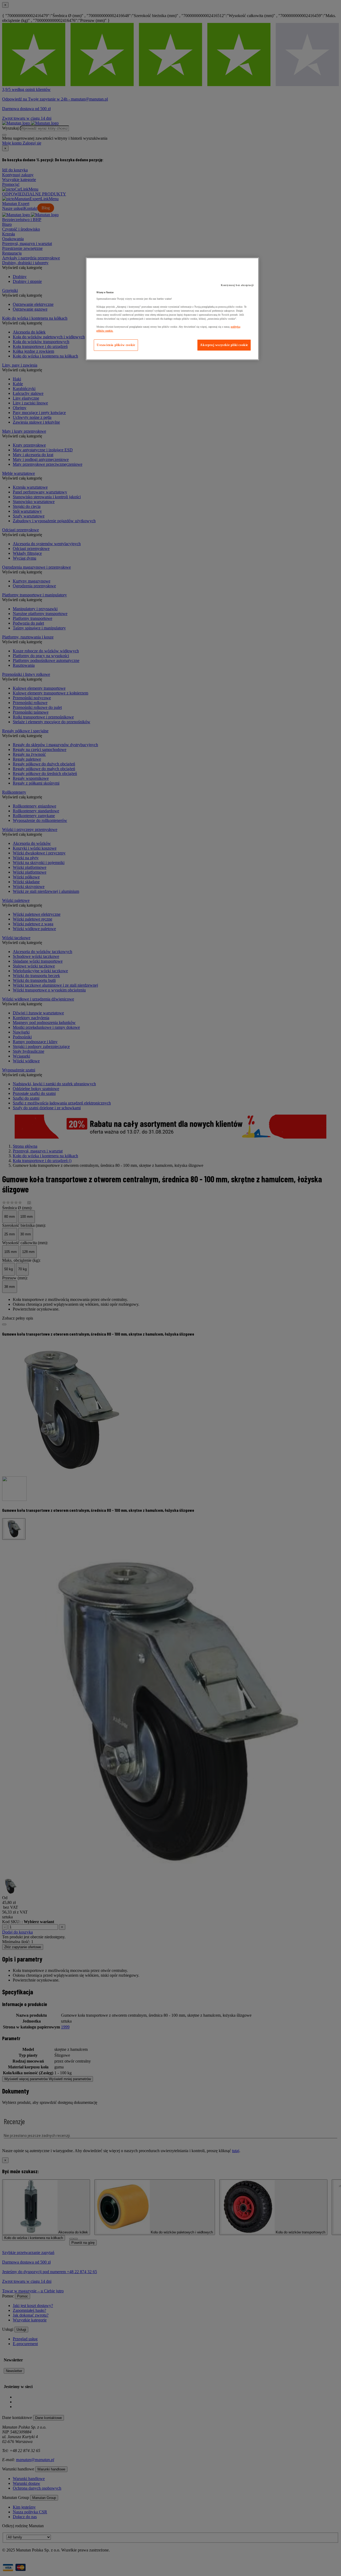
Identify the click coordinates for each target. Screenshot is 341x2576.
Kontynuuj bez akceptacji (237, 285)
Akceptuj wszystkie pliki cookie (224, 345)
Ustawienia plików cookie (116, 345)
